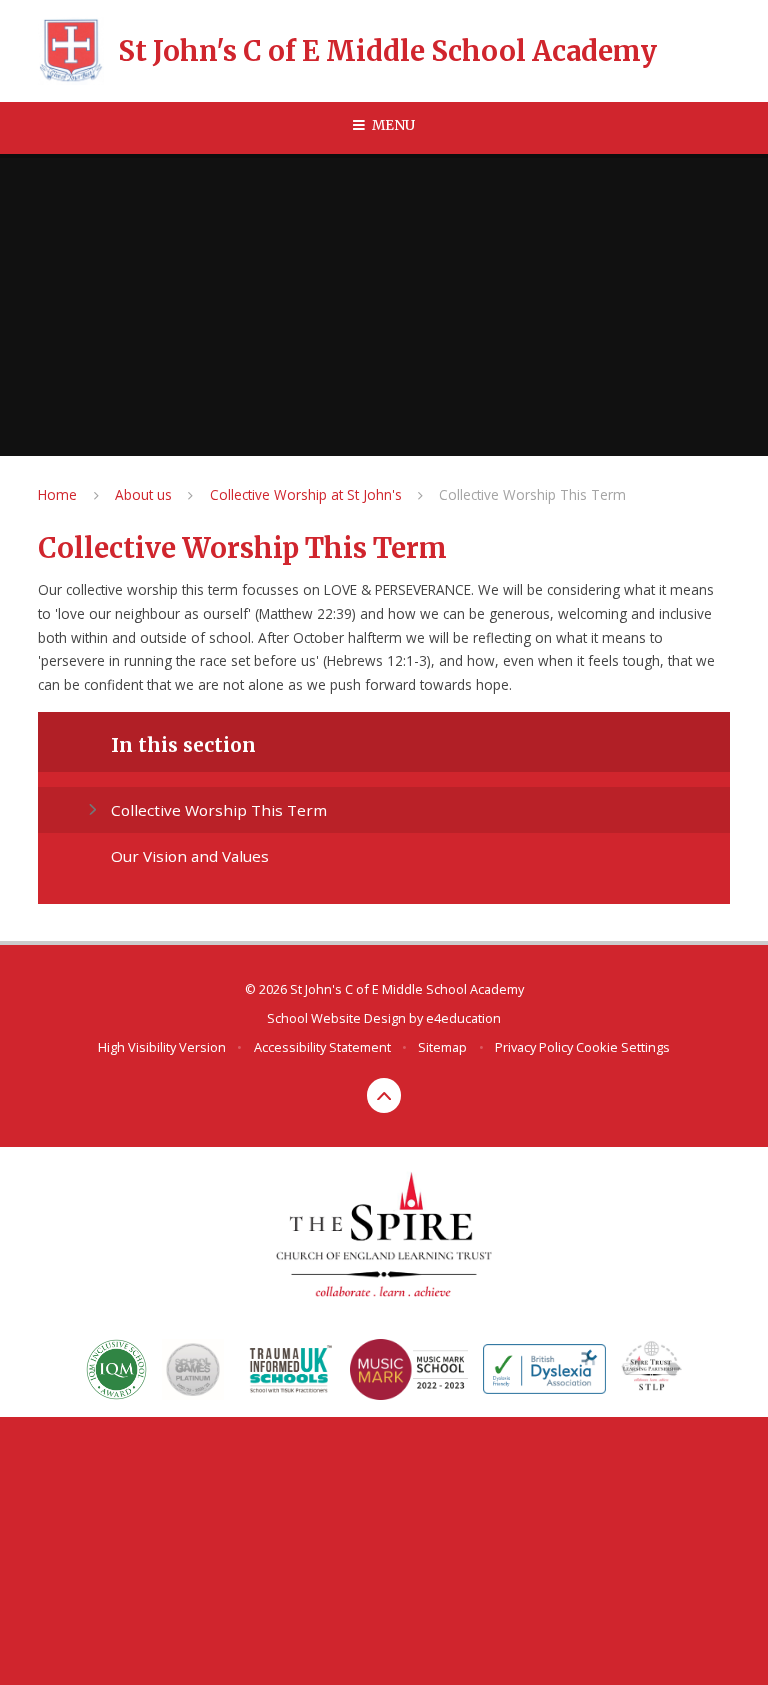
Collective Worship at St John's (306, 494)
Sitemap (442, 1047)
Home (57, 494)
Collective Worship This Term (532, 494)
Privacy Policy (534, 1047)
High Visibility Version (162, 1047)
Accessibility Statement (322, 1047)
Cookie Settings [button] (623, 1047)
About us (143, 494)
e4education (463, 1018)
